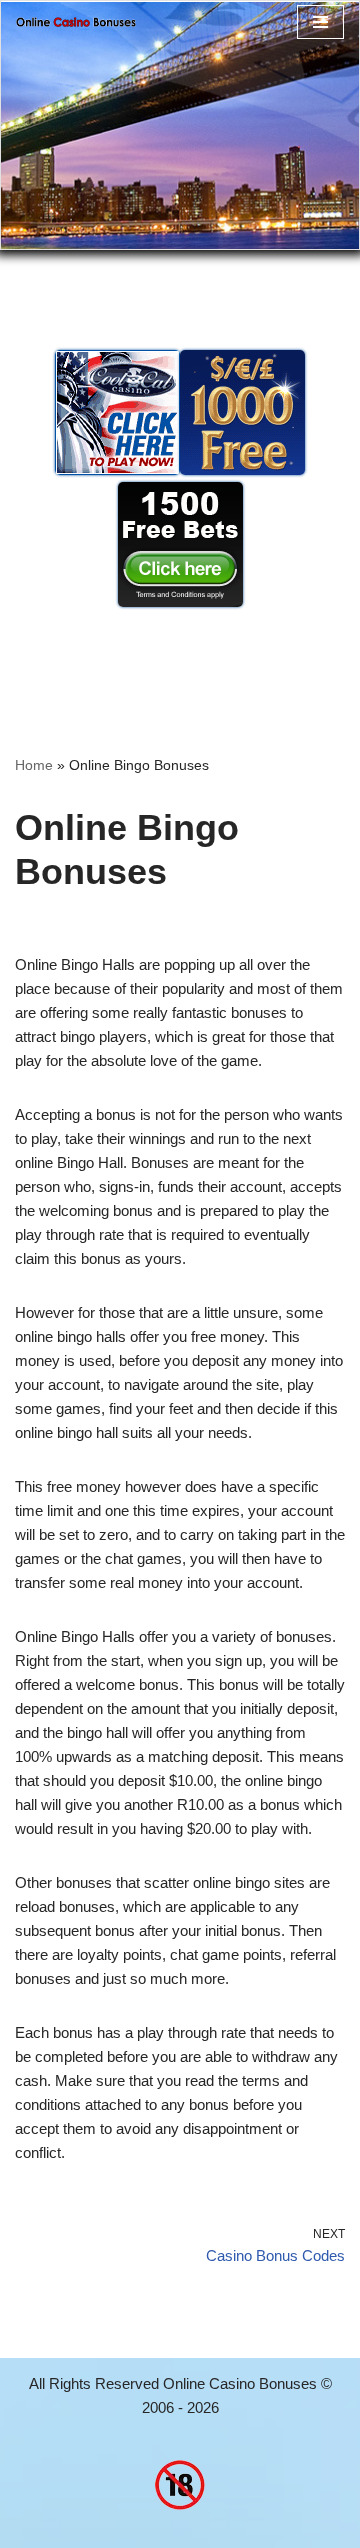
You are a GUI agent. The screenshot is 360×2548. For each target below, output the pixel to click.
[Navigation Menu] (320, 22)
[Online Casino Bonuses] (76, 21)
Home (34, 765)
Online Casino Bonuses (240, 2383)
